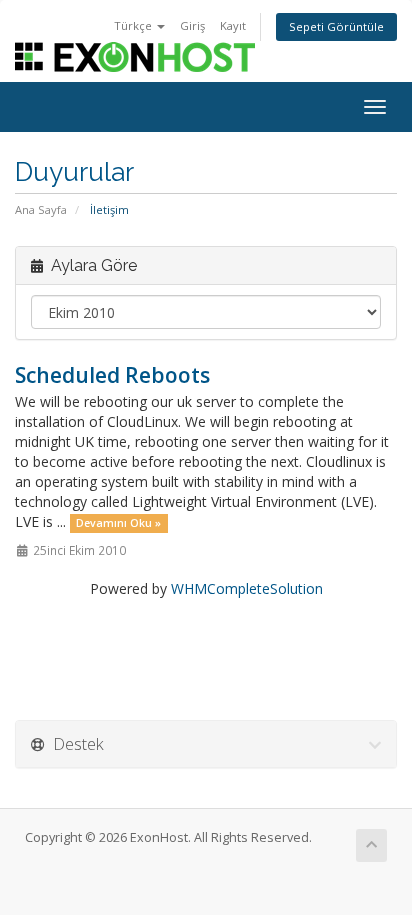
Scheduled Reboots (112, 375)
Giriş (192, 25)
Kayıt (233, 25)
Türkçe (134, 25)
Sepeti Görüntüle (336, 26)
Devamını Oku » (118, 523)
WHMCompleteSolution (247, 588)
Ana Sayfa (41, 209)
